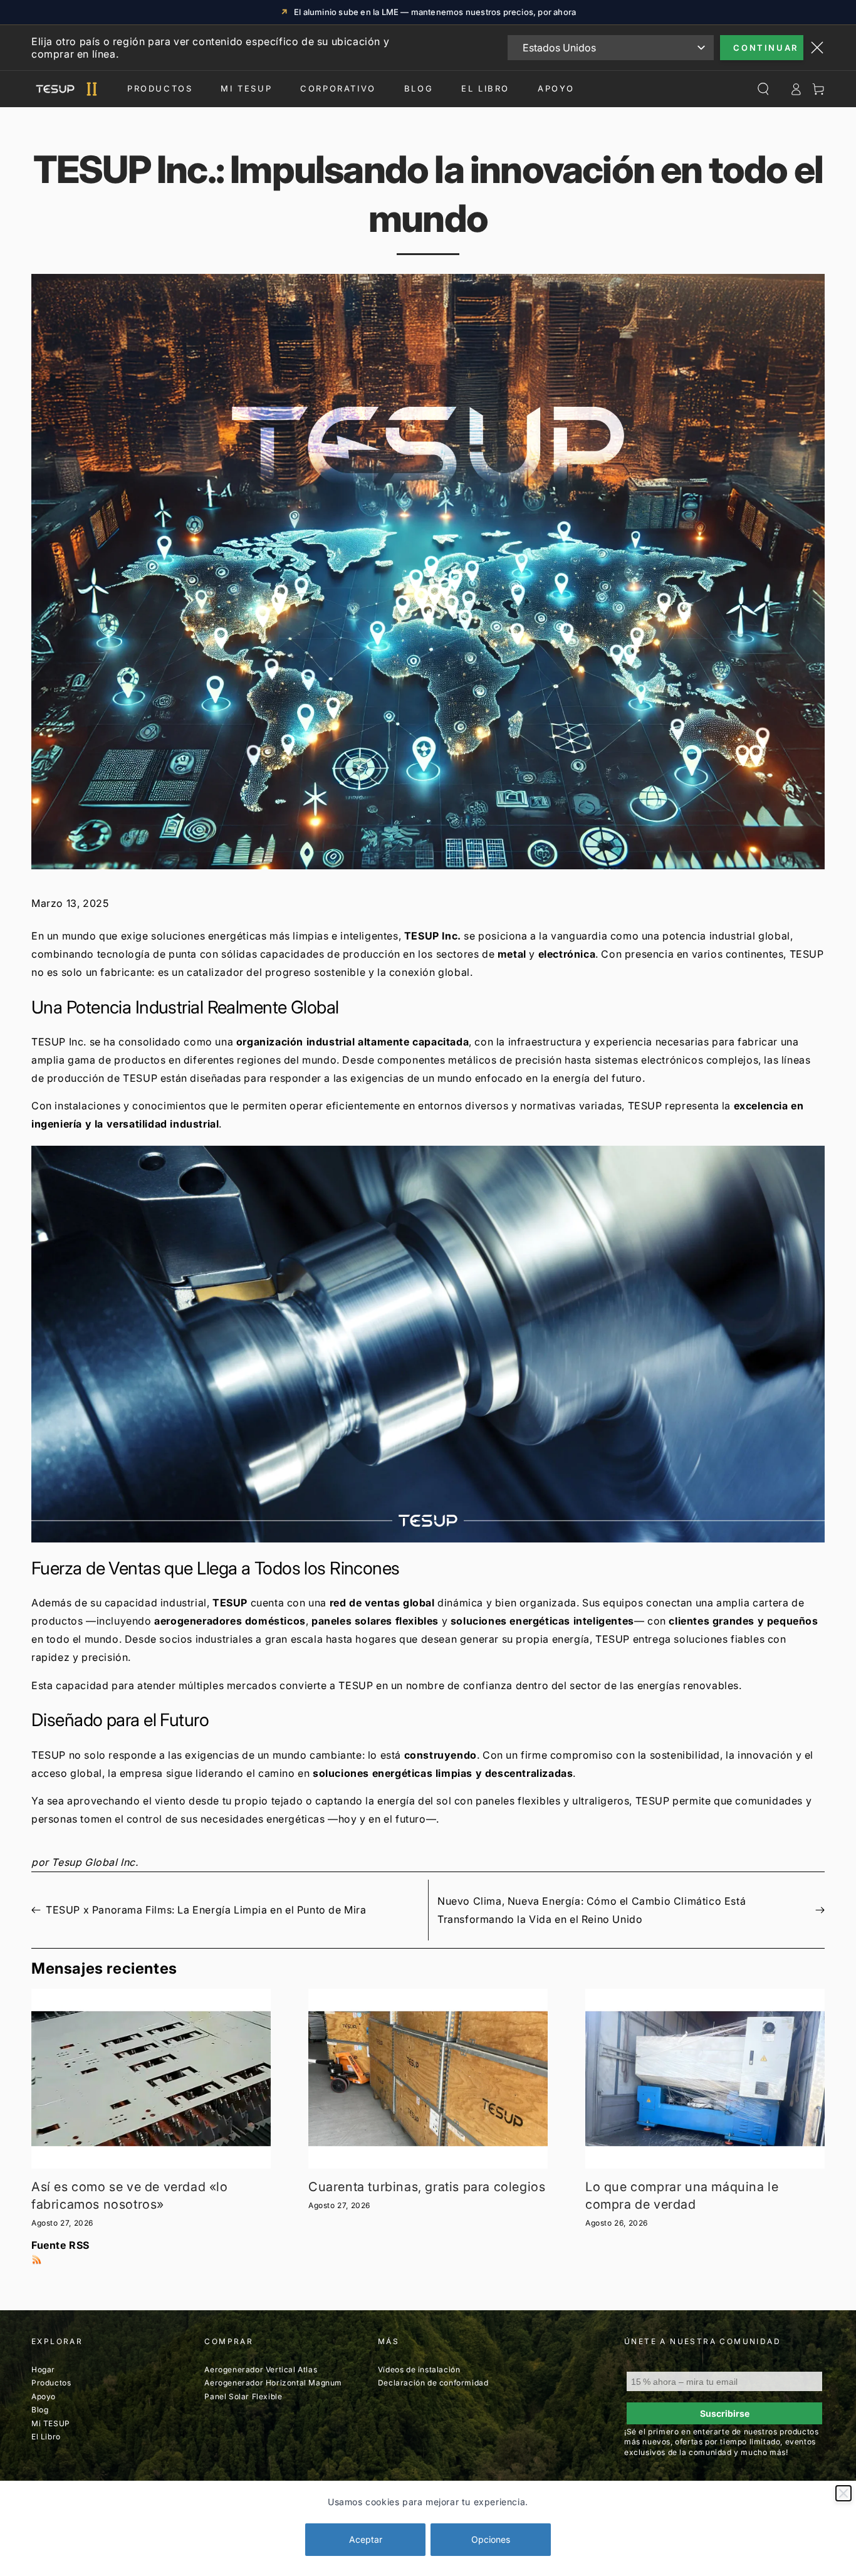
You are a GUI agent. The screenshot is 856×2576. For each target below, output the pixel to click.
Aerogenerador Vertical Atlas (261, 2369)
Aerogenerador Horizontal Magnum (273, 2383)
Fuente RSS (60, 2245)
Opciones (491, 2539)
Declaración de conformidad (433, 2383)
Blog (419, 88)
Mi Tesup (246, 88)
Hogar (43, 2369)
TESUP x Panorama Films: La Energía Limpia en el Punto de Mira (206, 1910)
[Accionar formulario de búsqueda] (763, 89)
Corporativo (338, 88)
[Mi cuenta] (796, 89)
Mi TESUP (51, 2423)
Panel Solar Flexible (243, 2396)
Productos (160, 88)
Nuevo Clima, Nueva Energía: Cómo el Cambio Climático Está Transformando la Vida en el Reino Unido (592, 1910)
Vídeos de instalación (419, 2369)
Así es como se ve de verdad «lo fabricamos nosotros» (130, 2196)
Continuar (765, 48)
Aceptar (366, 2539)
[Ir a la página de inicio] (65, 89)
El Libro (485, 88)
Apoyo (556, 88)
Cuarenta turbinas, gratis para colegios (427, 2187)
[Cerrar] (843, 2493)
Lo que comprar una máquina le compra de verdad (682, 2196)
